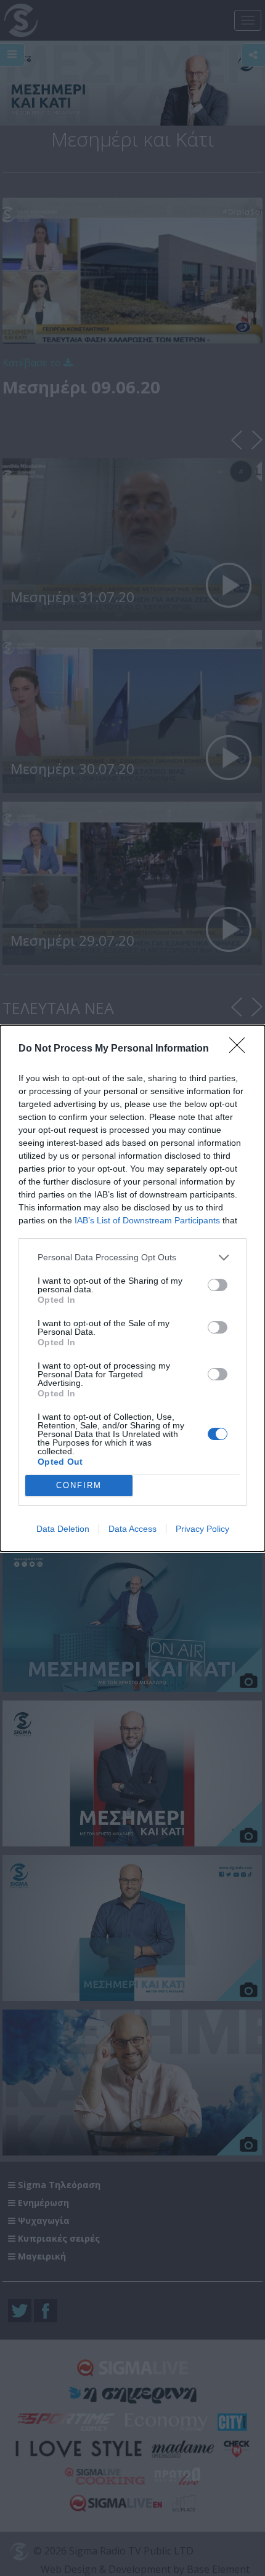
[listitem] (132, 1258)
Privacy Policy (202, 1529)
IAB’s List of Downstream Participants (147, 1220)
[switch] (218, 1285)
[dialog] (132, 1288)
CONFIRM (79, 1485)
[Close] (241, 1049)
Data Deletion (63, 1529)
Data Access (132, 1529)
